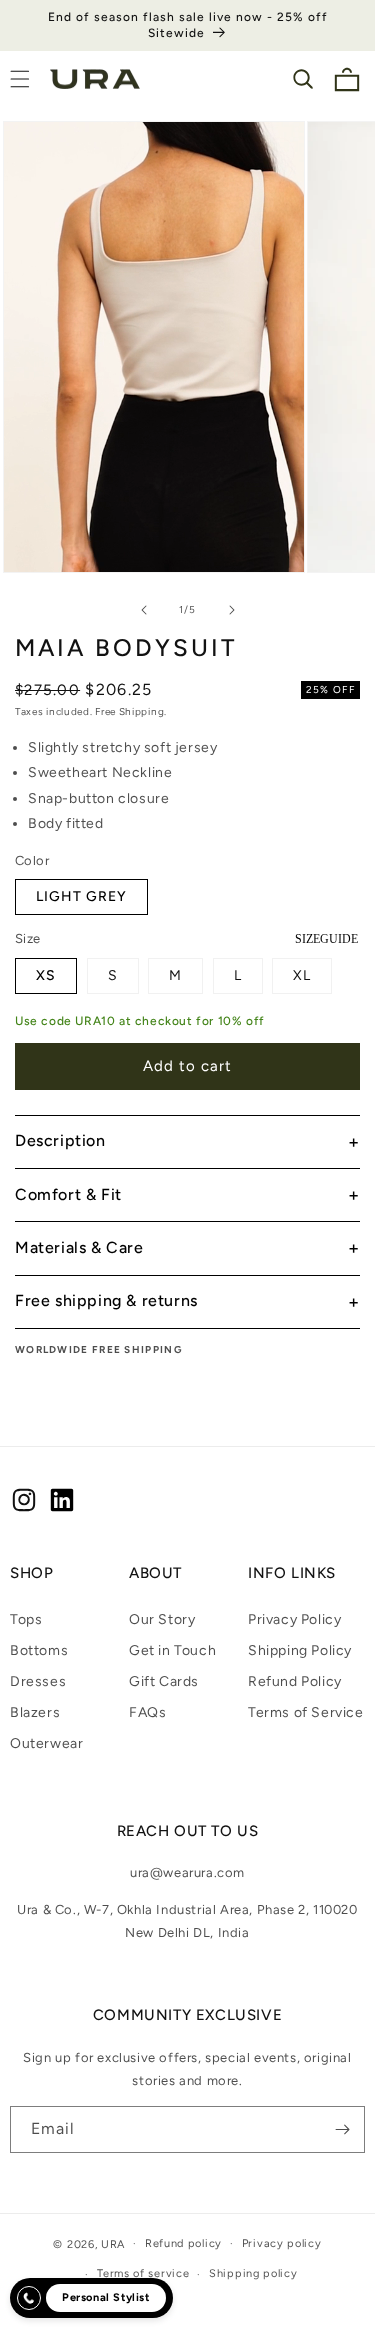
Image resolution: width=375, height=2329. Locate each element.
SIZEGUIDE (326, 939)
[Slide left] (144, 610)
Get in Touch (172, 1650)
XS (46, 975)
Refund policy (183, 2243)
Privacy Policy (294, 1619)
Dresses (38, 1681)
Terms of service (143, 2273)
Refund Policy (295, 1681)
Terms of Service (306, 1712)
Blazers (35, 1712)
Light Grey (81, 896)
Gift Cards (164, 1681)
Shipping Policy (300, 1650)
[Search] (303, 79)
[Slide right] (232, 610)
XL (302, 975)
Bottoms (39, 1650)
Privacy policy (282, 2243)
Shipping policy (253, 2273)
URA (113, 2243)
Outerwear (46, 1743)
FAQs (147, 1712)
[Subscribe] (342, 2129)
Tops (26, 1619)
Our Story (162, 1619)
